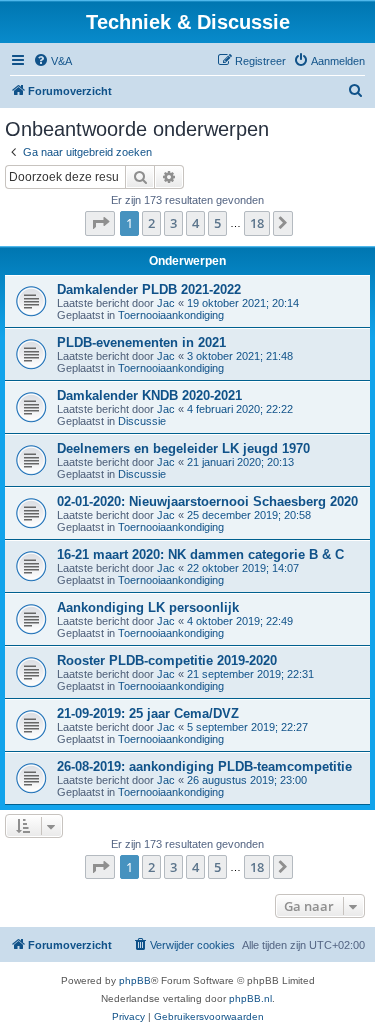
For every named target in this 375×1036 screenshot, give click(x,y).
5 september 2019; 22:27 (247, 727)
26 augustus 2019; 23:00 (247, 780)
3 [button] (173, 223)
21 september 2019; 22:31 (250, 674)
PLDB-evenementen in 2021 (141, 342)
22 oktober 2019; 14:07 (243, 568)
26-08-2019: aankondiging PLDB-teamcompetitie (204, 766)
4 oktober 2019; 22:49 (240, 621)
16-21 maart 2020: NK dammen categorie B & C (200, 554)
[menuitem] (52, 61)
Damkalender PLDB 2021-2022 (149, 289)
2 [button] (151, 223)
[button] (100, 223)
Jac (166, 303)
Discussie (142, 421)
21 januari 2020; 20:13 (240, 462)
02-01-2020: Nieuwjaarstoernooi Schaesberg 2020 (207, 501)
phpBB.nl (250, 998)
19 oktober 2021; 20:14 (243, 303)
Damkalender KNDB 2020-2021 (149, 395)
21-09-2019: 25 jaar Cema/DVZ (148, 713)
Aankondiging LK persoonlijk (148, 607)
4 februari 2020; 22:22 (240, 409)
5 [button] (217, 223)
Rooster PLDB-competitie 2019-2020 (167, 660)
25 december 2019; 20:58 (249, 515)
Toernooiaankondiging (171, 315)
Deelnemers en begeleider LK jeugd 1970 (183, 448)
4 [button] (195, 223)
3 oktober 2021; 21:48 (240, 356)
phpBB (135, 980)
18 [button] (257, 223)
